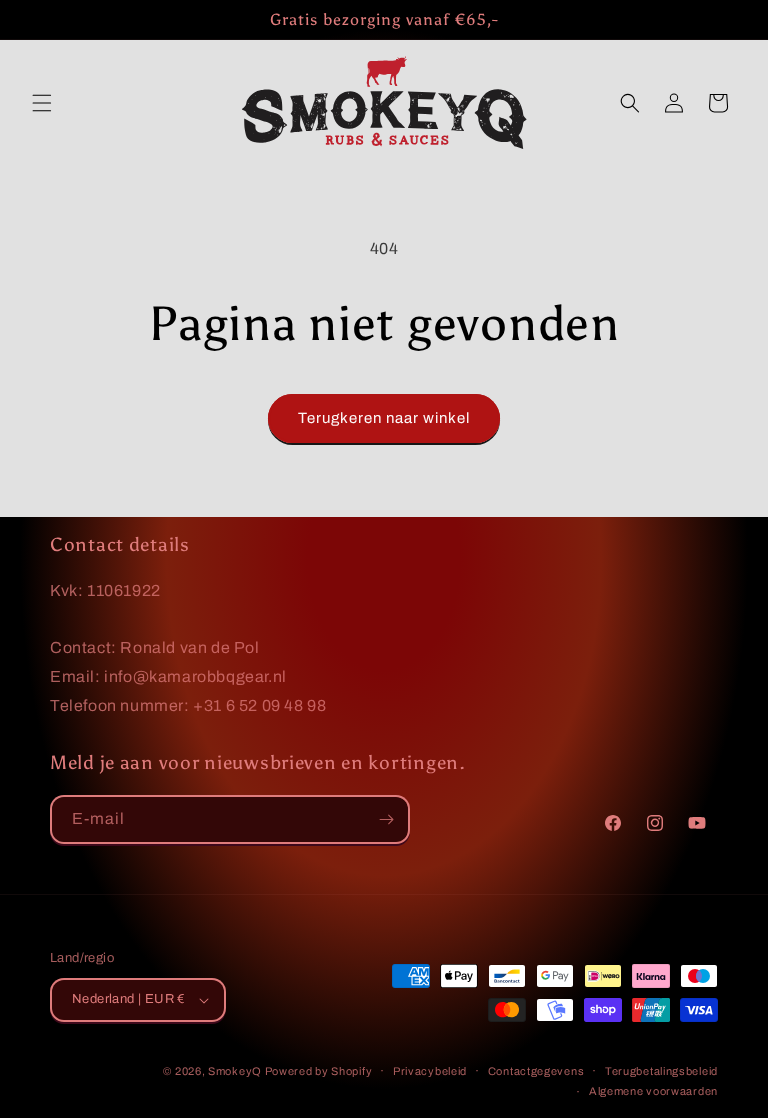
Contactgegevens (536, 1071)
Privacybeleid (430, 1071)
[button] (42, 103)
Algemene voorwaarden (653, 1091)
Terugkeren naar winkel (384, 418)
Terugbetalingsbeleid (661, 1071)
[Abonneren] (386, 819)
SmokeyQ (236, 1071)
